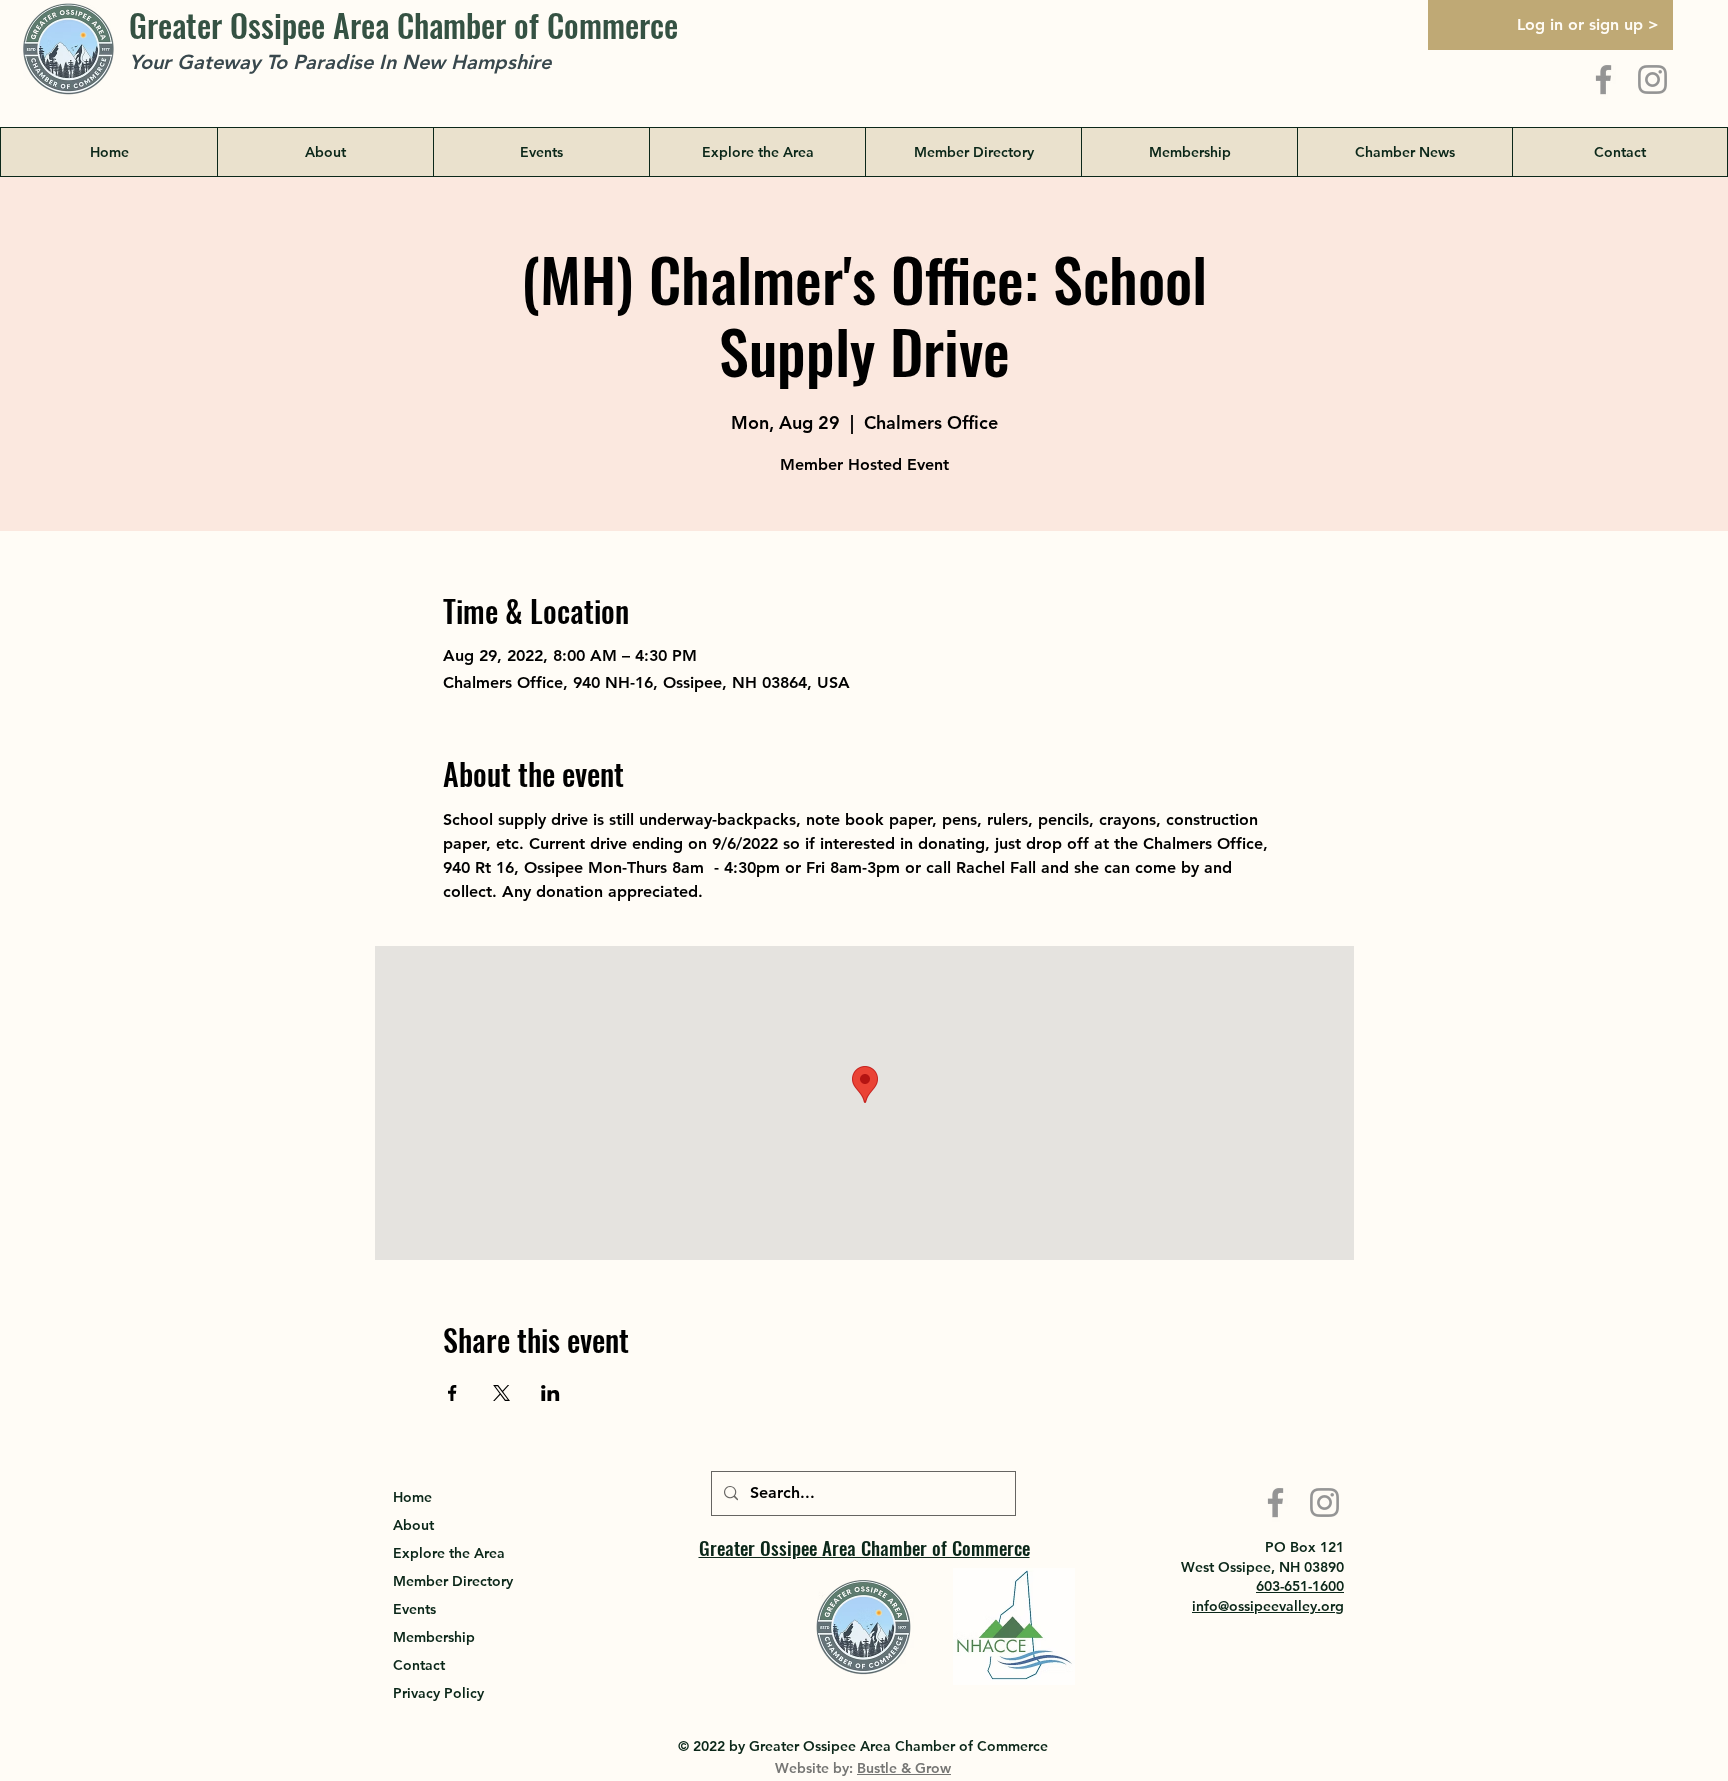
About (413, 1525)
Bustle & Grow (904, 1768)
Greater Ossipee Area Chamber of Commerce (403, 24)
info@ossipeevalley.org (1268, 1606)
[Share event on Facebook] (452, 1393)
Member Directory (453, 1581)
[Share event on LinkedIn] (550, 1393)
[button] (757, 152)
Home (412, 1497)
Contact (419, 1665)
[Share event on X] (501, 1393)
